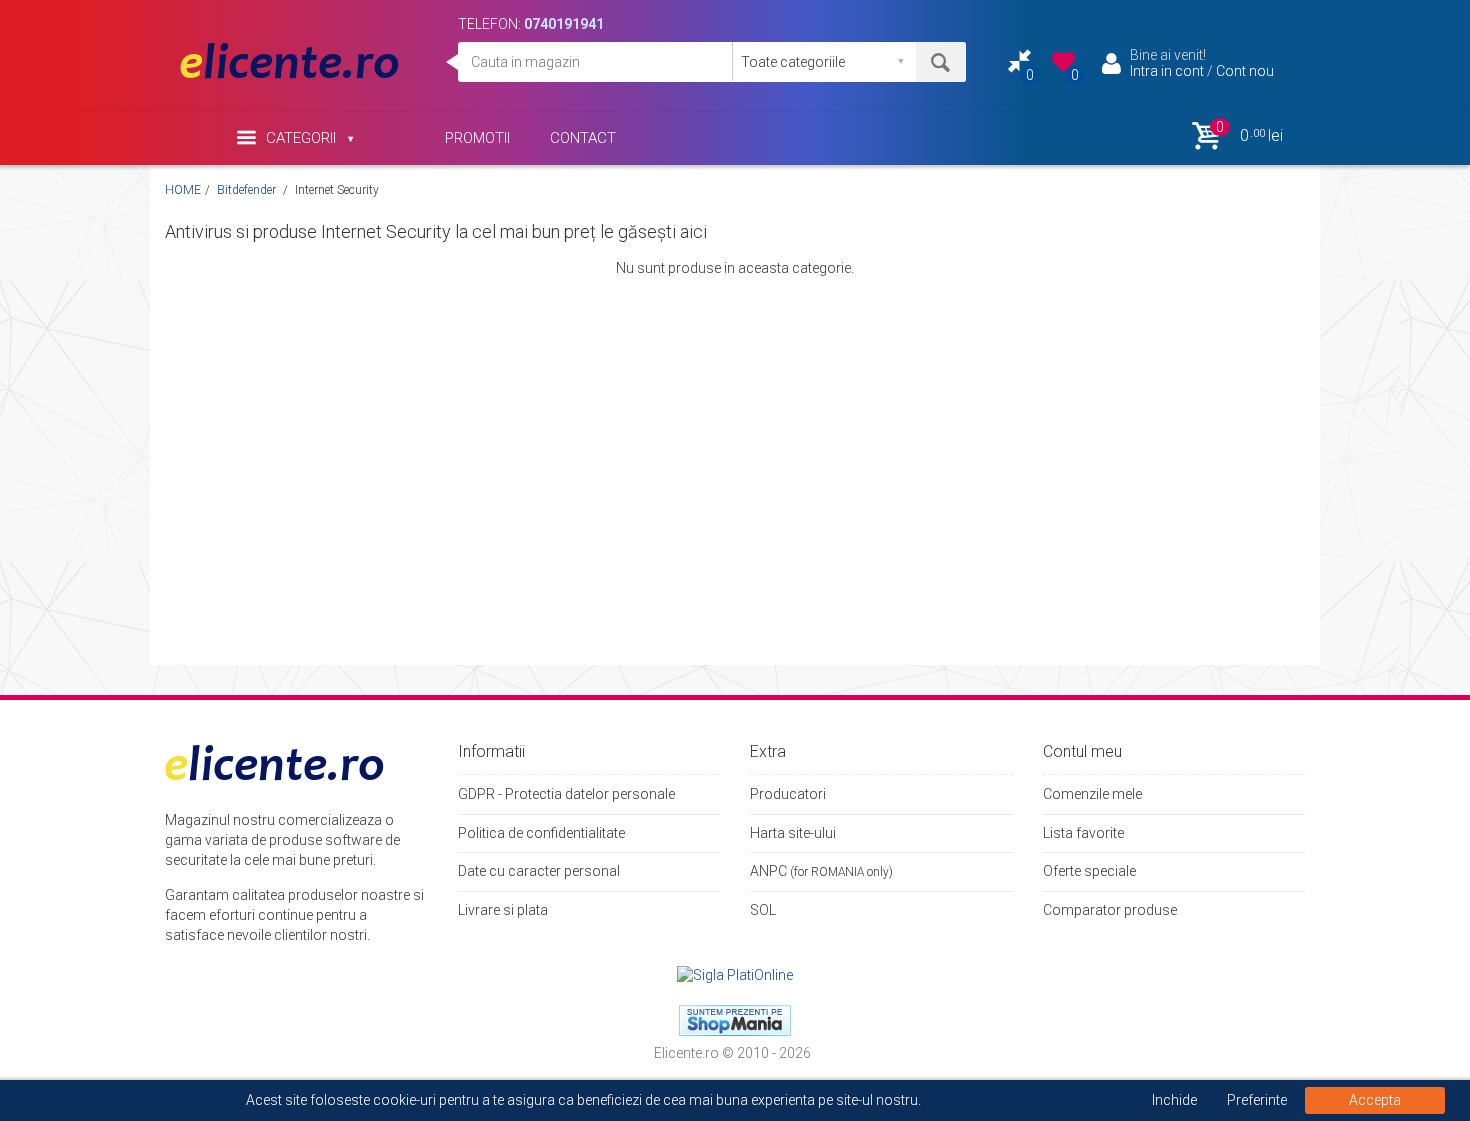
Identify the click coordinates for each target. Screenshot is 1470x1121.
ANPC (768, 871)
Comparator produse (1110, 910)
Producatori (788, 794)
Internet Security (337, 190)
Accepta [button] (1375, 1100)
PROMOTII (477, 138)
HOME (183, 190)
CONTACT (583, 138)
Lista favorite (1083, 833)
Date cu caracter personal (539, 871)
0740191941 (564, 24)
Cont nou (1245, 71)
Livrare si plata (503, 910)
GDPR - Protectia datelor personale (566, 794)
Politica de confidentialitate (541, 833)
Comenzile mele (1092, 794)
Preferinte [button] (1257, 1100)
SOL (763, 910)
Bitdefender (248, 190)
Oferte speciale (1089, 871)
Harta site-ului (793, 833)
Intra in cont (1167, 71)
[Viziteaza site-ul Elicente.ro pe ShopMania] (735, 1019)
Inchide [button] (1174, 1100)
